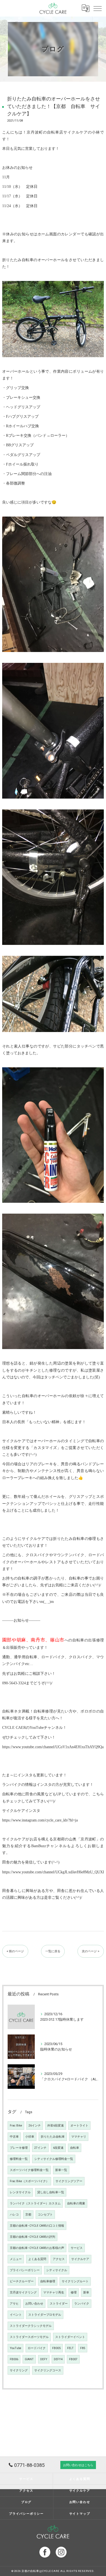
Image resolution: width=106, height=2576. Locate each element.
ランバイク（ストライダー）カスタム (35, 2203)
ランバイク (82, 2304)
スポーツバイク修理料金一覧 (29, 2170)
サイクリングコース (48, 2370)
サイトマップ (80, 2514)
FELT (70, 2348)
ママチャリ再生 (54, 2292)
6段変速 (58, 2148)
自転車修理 (48, 2281)
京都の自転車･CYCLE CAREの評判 (32, 2237)
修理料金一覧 (19, 2159)
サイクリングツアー (69, 2181)
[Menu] (98, 8)
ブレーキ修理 (19, 2148)
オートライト (79, 2126)
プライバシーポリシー (25, 2270)
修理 (74, 2292)
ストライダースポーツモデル (29, 2337)
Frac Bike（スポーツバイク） (29, 2181)
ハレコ (14, 2215)
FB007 (73, 2359)
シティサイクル (57, 2270)
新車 (86, 2292)
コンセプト (45, 2215)
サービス (77, 2248)
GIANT (29, 2359)
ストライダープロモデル (45, 2315)
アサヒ (14, 2304)
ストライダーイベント (70, 2337)
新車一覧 (61, 2170)
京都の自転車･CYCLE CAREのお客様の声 (37, 2248)
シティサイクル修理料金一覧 (54, 2159)
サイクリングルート (75, 2281)
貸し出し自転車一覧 (51, 2192)
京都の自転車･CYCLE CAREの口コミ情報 (37, 2226)
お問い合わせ (34, 2304)
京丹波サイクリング (23, 2292)
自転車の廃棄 (76, 2203)
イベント (16, 2315)
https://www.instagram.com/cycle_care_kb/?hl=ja (40, 1820)
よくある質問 (37, 2259)
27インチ (40, 2148)
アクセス (59, 2259)
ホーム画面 (47, 234)
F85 (83, 2348)
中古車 (14, 2137)
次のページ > (91, 1951)
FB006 (14, 2359)
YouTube (15, 2348)
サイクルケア (80, 2259)
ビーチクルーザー (22, 2281)
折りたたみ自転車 (53, 2137)
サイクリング (19, 2370)
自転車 (75, 2148)
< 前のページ (15, 1951)
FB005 (56, 2348)
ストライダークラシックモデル (31, 2326)
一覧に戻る (53, 1951)
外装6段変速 (56, 2126)
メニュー (16, 2259)
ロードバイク (37, 2348)
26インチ (35, 2126)
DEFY (44, 2359)
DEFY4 (58, 2359)
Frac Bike (16, 2126)
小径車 (30, 2137)
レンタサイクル (20, 2192)
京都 (28, 2215)
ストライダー (59, 2304)
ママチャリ (79, 2137)
